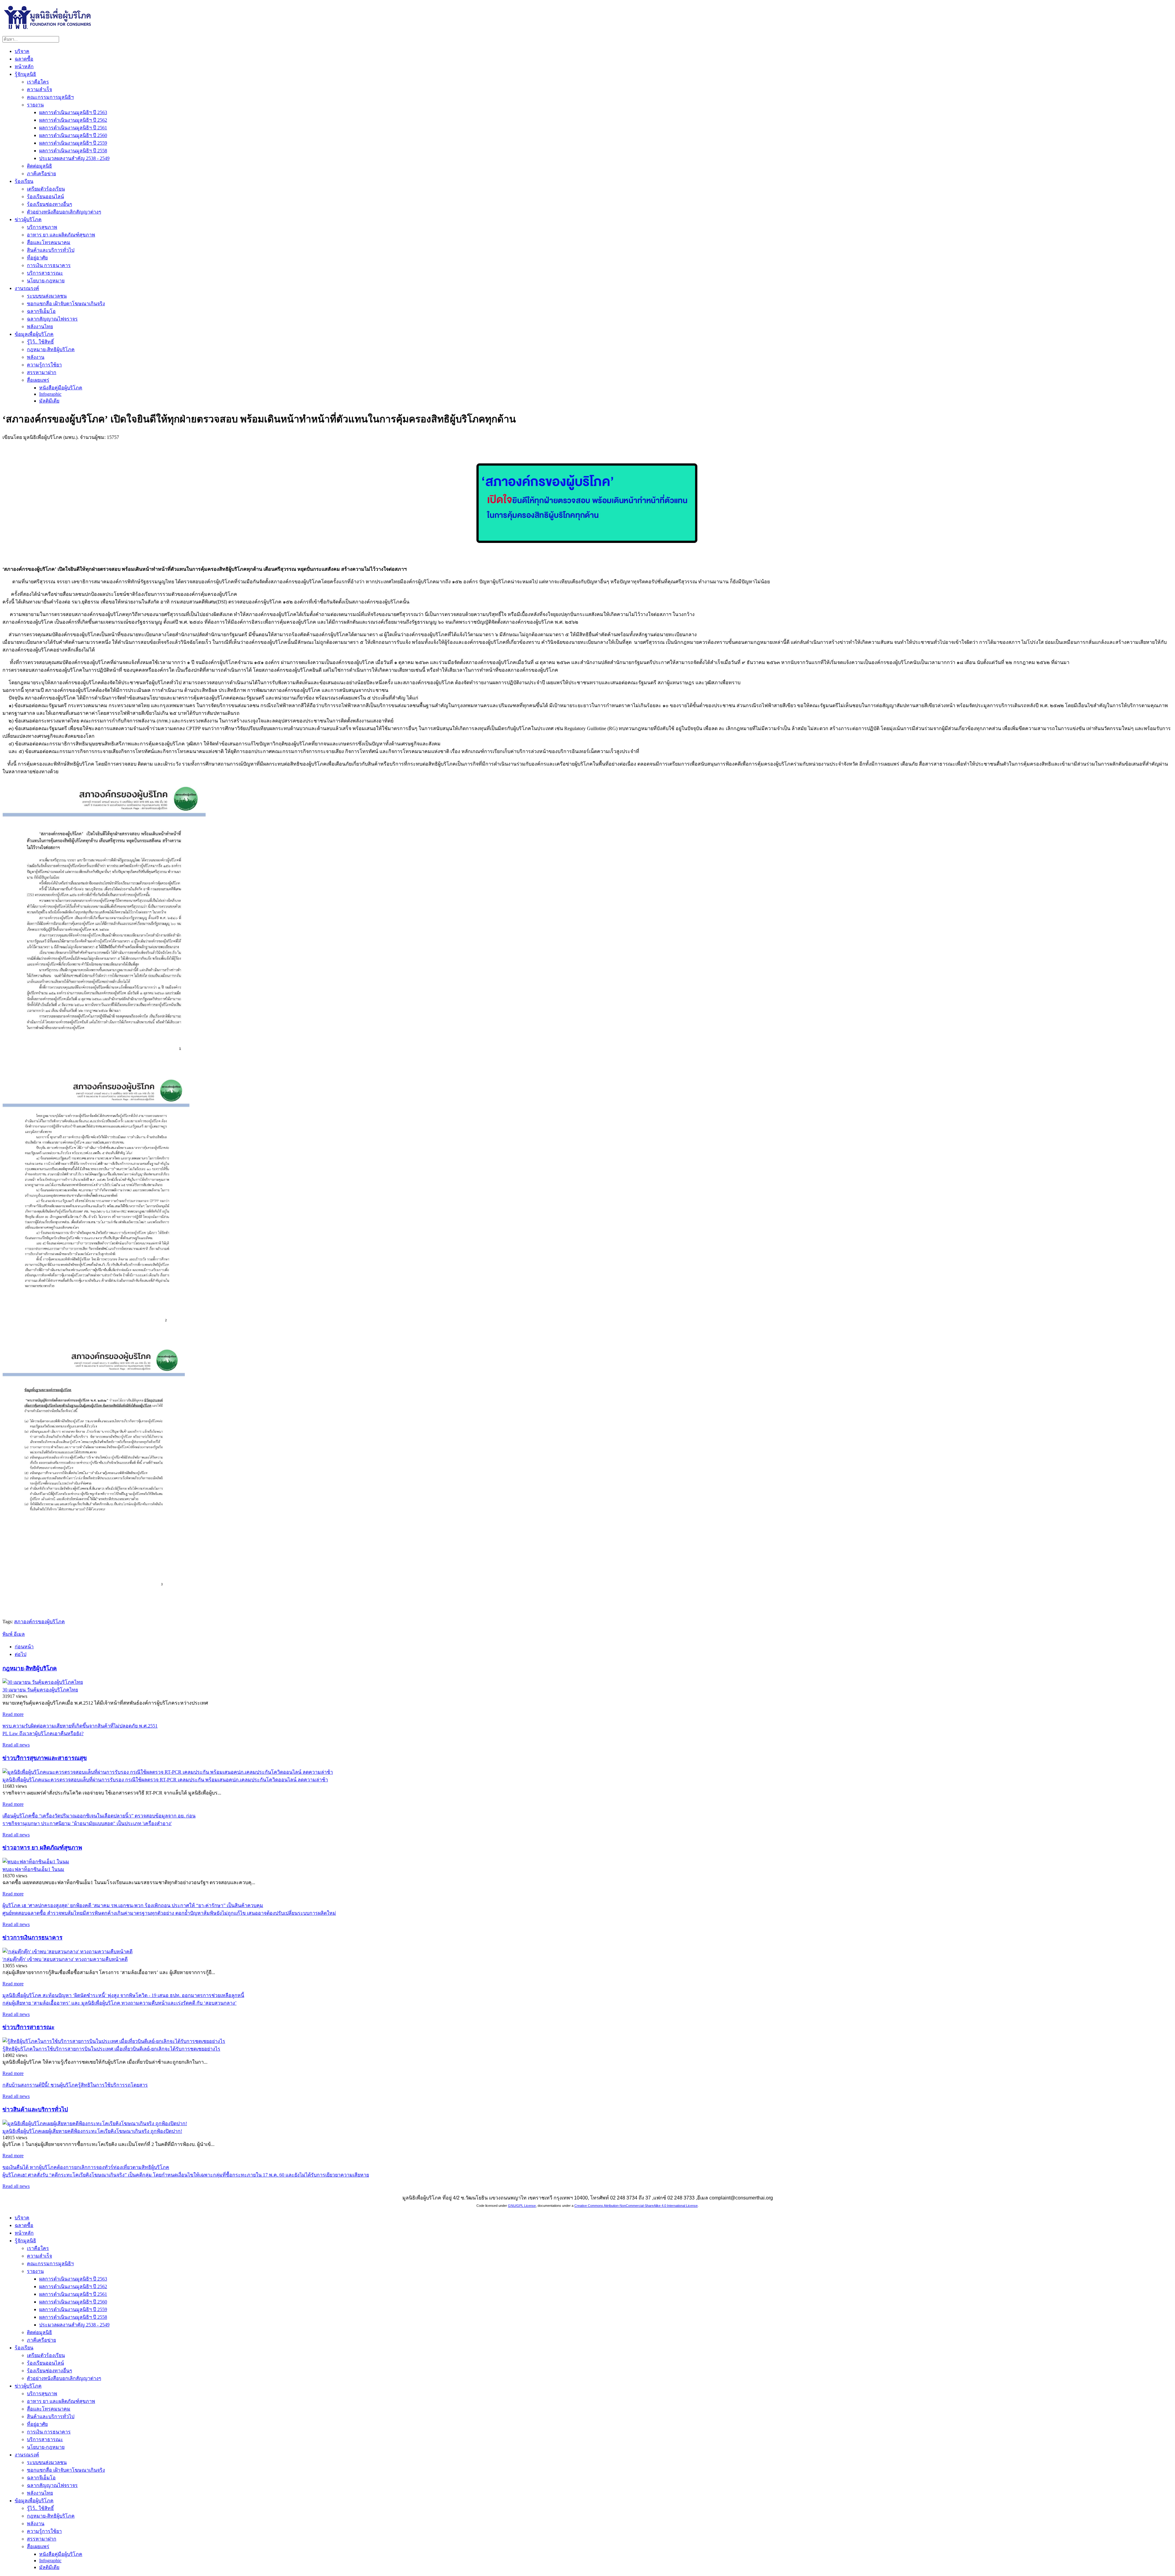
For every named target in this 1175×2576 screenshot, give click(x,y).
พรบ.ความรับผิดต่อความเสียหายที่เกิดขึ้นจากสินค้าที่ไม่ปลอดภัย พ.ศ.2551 (80, 1726)
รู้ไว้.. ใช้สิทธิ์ (40, 342)
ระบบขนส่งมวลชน (47, 296)
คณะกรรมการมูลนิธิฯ (50, 97)
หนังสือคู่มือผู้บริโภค (61, 388)
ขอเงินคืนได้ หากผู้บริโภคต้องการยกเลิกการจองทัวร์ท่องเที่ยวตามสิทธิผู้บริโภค (86, 2167)
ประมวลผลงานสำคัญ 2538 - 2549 (74, 158)
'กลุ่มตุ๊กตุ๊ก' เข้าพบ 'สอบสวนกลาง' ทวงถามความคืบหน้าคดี (65, 1959)
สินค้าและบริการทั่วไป (51, 250)
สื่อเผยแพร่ (38, 380)
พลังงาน (36, 357)
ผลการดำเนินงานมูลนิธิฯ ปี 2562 (73, 120)
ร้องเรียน (24, 181)
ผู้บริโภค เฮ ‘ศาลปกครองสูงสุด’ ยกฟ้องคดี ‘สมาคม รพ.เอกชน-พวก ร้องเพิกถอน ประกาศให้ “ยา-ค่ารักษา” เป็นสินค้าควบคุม (133, 1905)
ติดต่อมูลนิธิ (39, 166)
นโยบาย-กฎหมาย (46, 281)
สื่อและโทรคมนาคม (49, 242)
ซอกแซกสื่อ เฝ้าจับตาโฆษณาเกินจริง (66, 304)
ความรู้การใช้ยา (44, 365)
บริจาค (22, 51)
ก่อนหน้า (24, 1647)
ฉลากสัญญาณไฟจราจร (52, 319)
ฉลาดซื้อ (24, 59)
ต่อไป (21, 1654)
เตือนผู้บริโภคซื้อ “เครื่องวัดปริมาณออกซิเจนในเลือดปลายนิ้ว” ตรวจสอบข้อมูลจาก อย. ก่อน (99, 1816)
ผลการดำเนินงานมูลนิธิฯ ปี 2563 (73, 112)
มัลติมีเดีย (49, 401)
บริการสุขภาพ (42, 227)
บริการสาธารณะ (45, 273)
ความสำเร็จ (39, 89)
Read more (13, 1714)
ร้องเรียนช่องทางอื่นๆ (50, 204)
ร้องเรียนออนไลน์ (45, 197)
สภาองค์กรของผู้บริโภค (39, 1622)
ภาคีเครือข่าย (41, 174)
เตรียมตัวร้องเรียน (46, 189)
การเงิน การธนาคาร (49, 265)
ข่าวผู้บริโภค (28, 219)
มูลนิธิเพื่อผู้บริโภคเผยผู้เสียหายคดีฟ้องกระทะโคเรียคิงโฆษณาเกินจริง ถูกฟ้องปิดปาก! (92, 2131)
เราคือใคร (38, 82)
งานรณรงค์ (27, 288)
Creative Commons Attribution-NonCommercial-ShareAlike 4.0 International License (636, 2206)
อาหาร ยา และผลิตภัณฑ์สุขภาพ (61, 235)
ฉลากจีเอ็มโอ (41, 311)
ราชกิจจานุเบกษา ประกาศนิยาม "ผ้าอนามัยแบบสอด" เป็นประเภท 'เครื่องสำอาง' (87, 1823)
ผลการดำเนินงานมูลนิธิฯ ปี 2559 (73, 143)
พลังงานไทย (40, 327)
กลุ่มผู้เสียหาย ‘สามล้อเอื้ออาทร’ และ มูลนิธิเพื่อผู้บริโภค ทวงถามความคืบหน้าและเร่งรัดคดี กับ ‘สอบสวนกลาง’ (119, 2003)
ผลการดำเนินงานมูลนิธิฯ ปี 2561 (73, 128)
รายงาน (35, 105)
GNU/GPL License (522, 2206)
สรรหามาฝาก (42, 372)
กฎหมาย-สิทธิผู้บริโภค (51, 349)
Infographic (50, 394)
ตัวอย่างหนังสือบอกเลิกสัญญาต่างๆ (64, 212)
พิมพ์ (8, 1634)
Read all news (16, 1745)
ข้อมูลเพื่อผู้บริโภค (34, 334)
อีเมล (19, 1634)
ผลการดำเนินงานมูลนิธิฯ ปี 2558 (73, 151)
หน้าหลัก (24, 67)
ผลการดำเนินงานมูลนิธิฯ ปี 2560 (73, 135)
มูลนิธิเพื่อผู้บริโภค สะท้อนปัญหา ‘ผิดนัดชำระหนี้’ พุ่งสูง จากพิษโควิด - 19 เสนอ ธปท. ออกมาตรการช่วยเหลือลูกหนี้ (123, 1995)
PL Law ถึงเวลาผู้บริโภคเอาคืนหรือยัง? (43, 1733)
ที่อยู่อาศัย (37, 258)
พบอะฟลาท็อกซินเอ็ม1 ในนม (33, 1869)
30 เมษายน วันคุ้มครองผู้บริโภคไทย (40, 1690)
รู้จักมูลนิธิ (25, 74)
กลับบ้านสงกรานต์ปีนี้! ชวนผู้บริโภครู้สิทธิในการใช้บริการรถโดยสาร (75, 2085)
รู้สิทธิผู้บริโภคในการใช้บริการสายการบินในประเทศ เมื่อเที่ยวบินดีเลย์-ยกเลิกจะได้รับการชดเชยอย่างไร (111, 2049)
